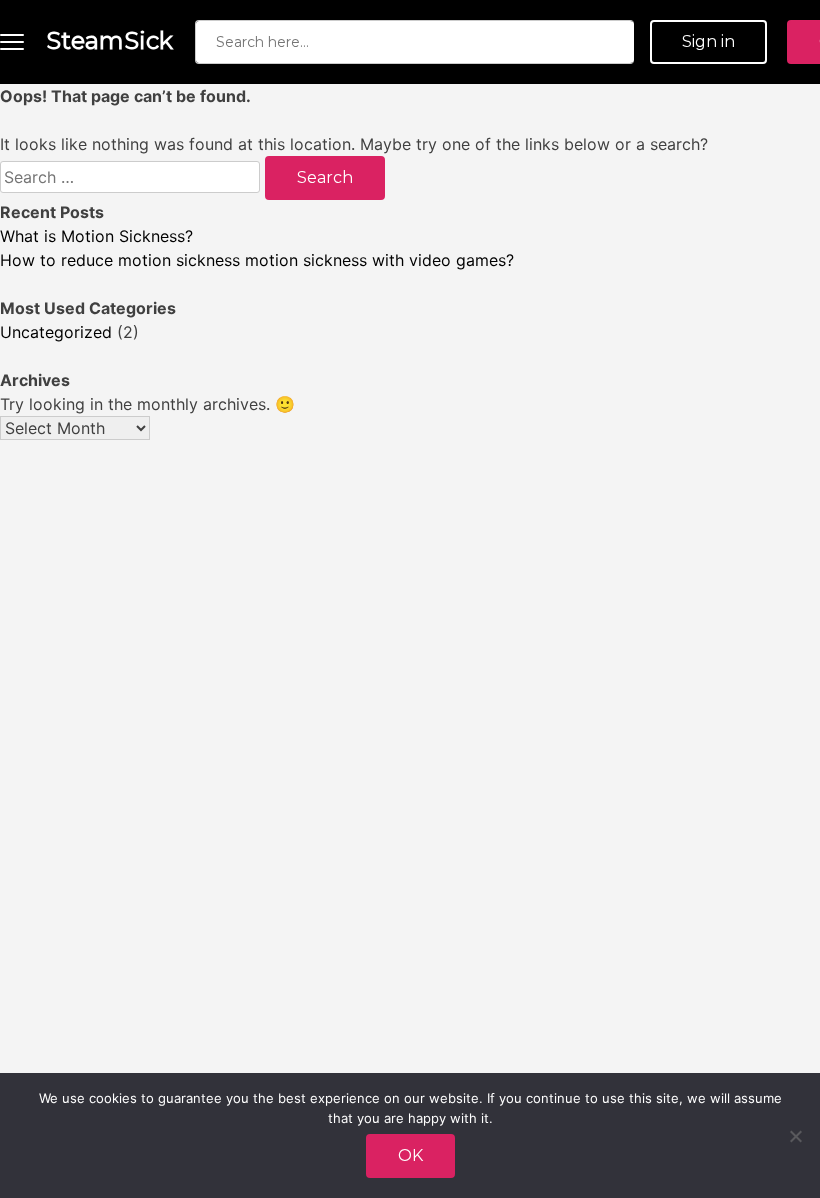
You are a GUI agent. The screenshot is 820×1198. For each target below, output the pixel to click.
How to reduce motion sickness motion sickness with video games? (257, 260)
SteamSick (109, 40)
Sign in (708, 41)
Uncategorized (56, 332)
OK (410, 1155)
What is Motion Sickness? (96, 236)
